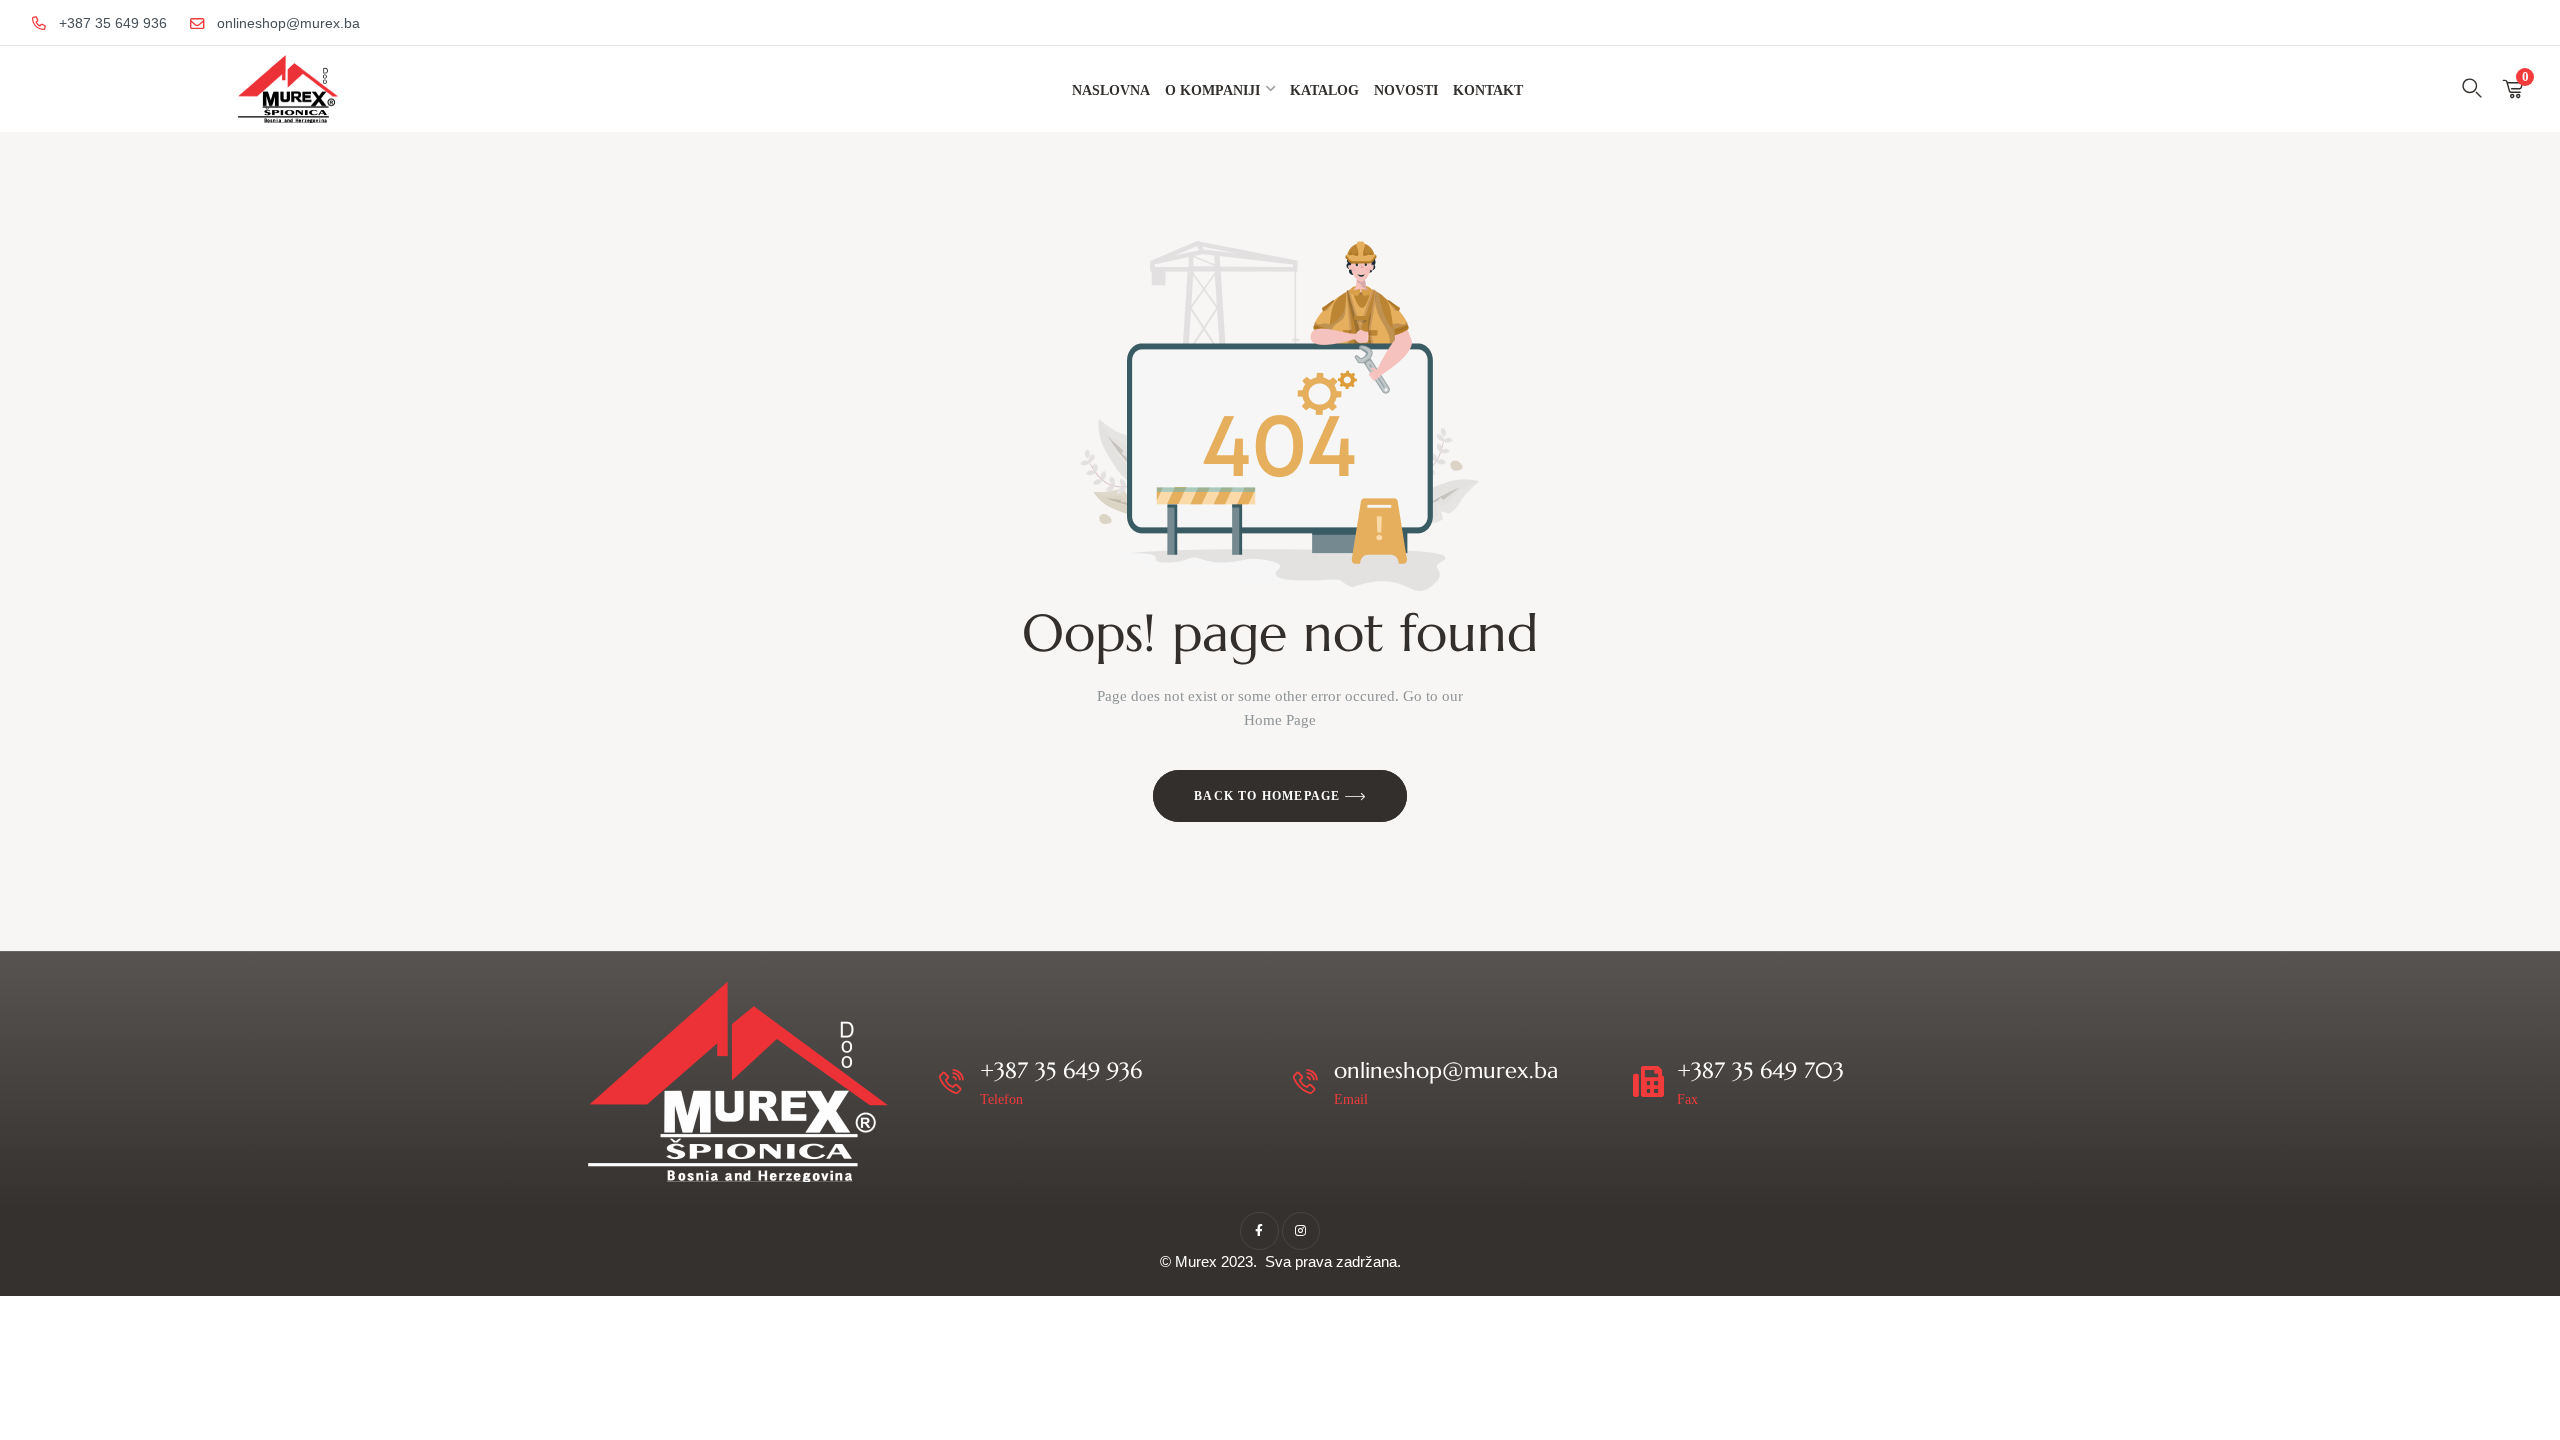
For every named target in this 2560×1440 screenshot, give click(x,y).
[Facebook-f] (1259, 1231)
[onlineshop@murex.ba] (1305, 1081)
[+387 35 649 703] (1648, 1081)
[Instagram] (1301, 1231)
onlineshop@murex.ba (1446, 1070)
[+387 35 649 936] (951, 1081)
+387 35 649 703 (1760, 1070)
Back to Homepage (1269, 796)
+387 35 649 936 (1061, 1070)
